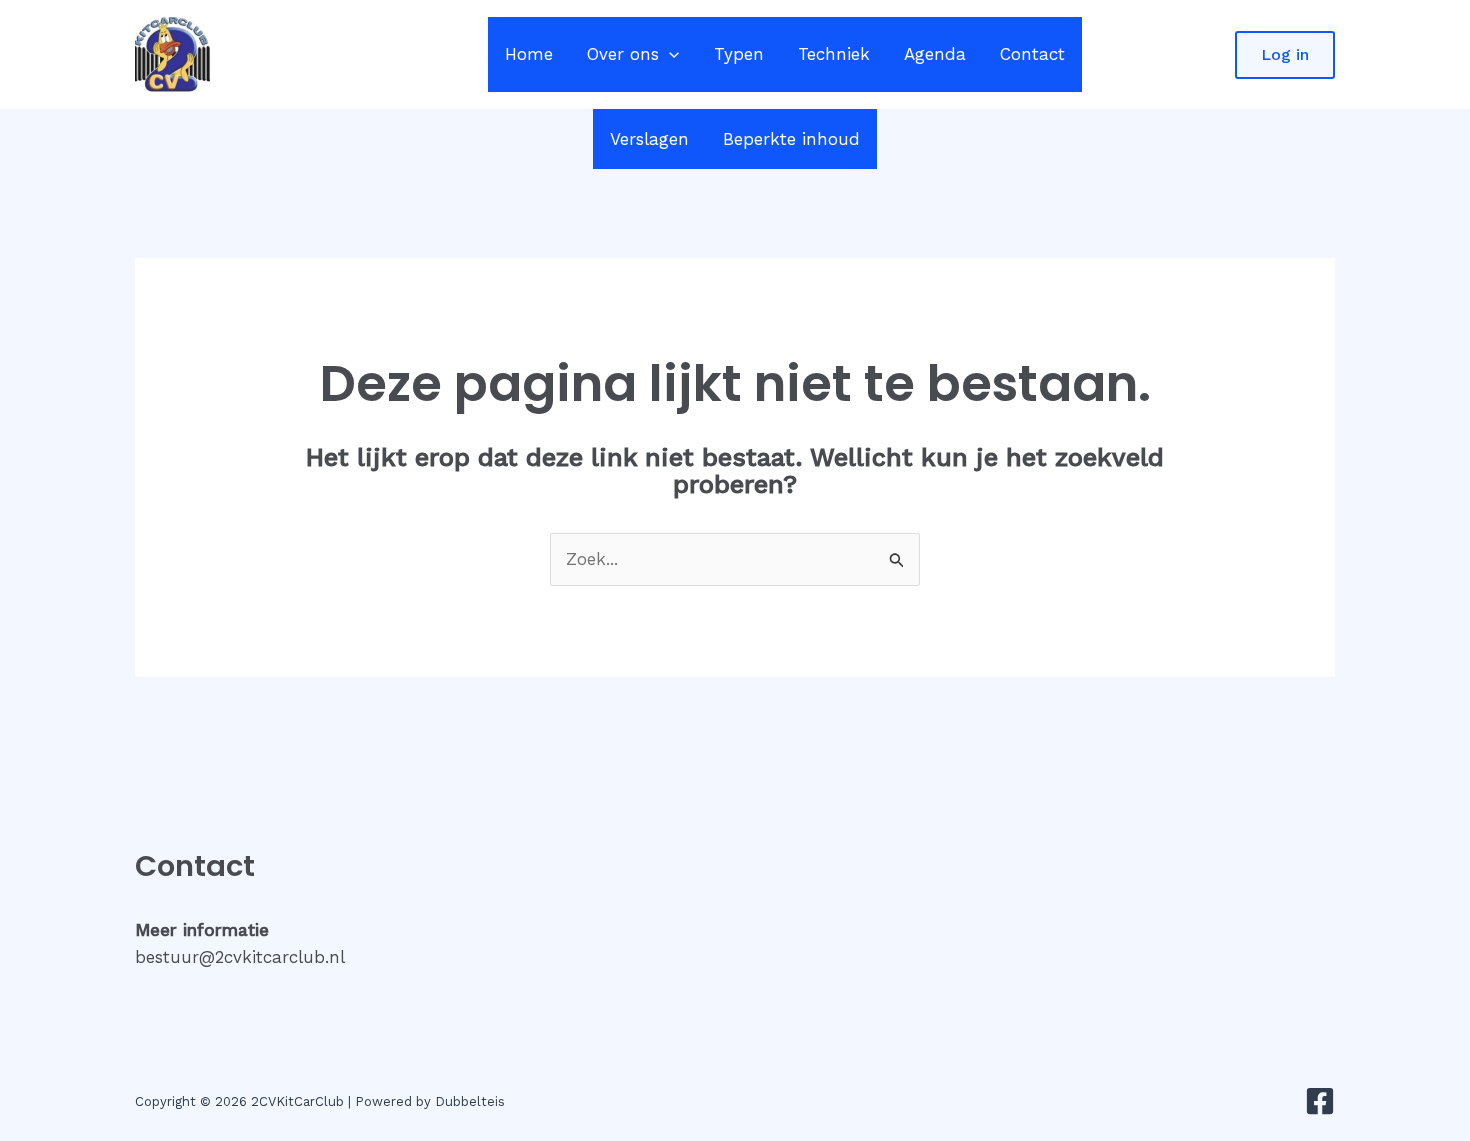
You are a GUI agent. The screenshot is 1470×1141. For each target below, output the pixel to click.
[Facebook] (1320, 1101)
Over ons (623, 54)
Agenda (935, 54)
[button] (669, 54)
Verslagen (649, 139)
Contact (1032, 54)
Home (529, 54)
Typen (739, 54)
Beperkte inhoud (791, 139)
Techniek (834, 54)
